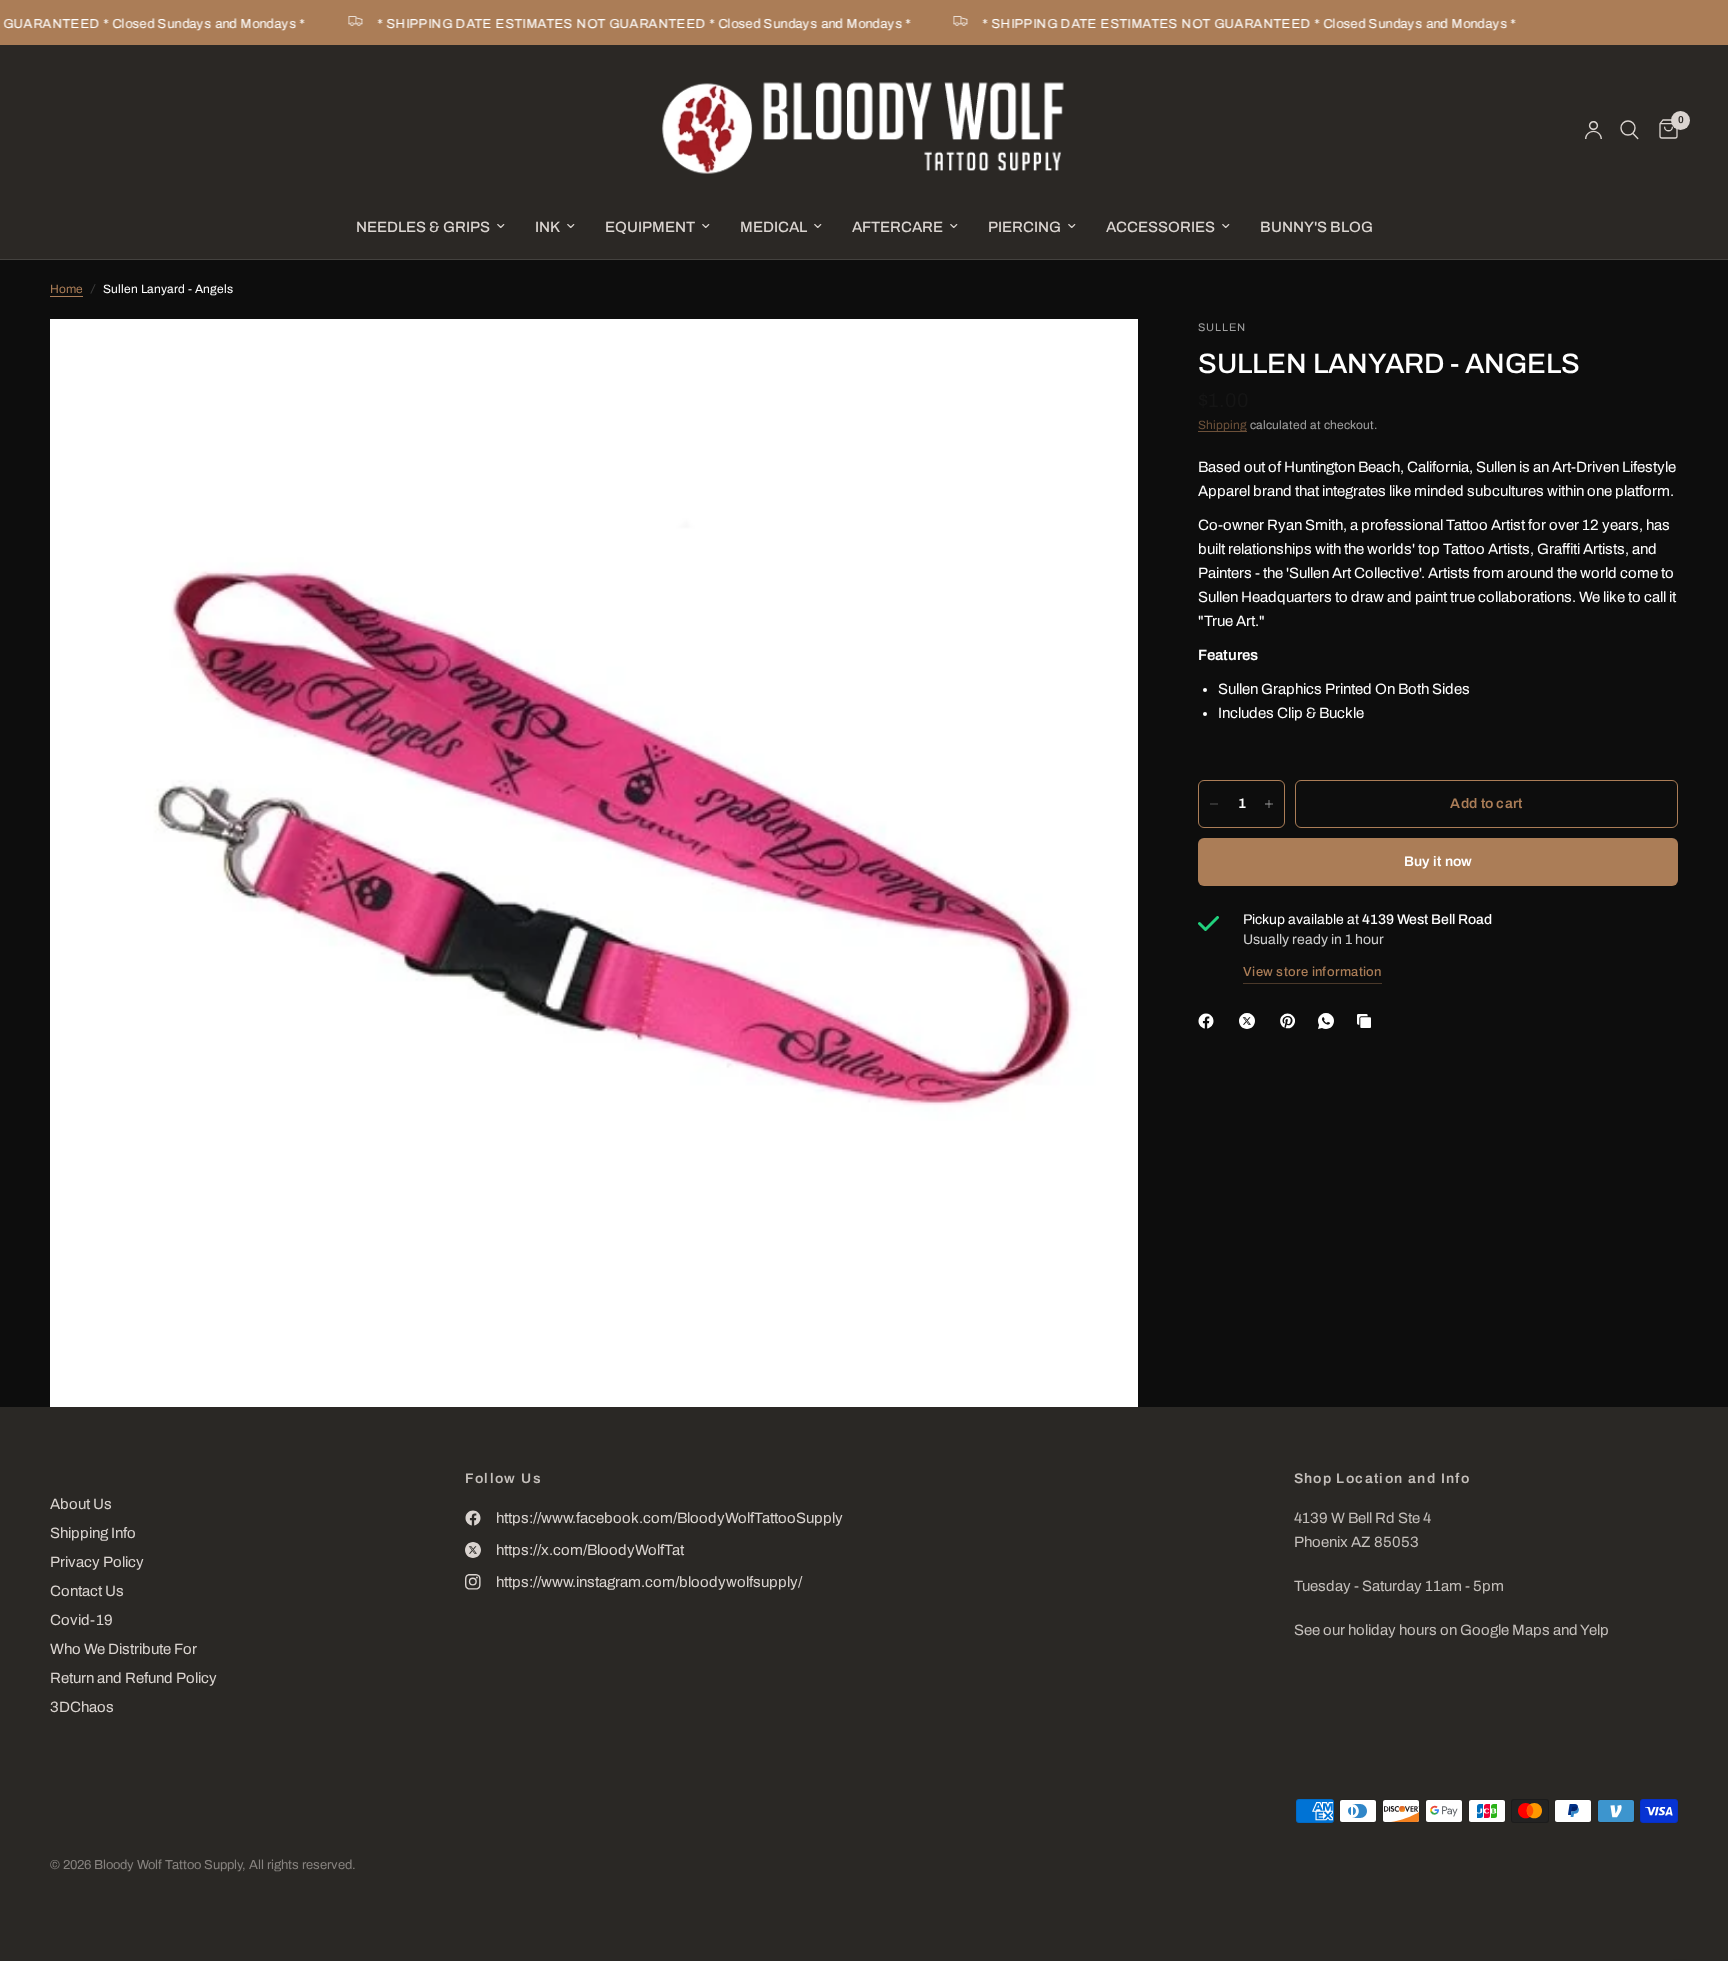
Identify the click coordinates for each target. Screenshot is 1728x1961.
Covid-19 (81, 1620)
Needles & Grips (423, 227)
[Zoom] (1096, 361)
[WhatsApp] (1330, 1021)
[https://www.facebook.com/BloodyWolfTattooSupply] (1210, 1021)
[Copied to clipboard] (1368, 1021)
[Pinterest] (1292, 1021)
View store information (1312, 972)
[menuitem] (430, 227)
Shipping (1222, 425)
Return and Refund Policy (133, 1678)
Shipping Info (93, 1533)
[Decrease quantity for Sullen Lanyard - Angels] (1214, 804)
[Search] (1629, 130)
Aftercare (897, 227)
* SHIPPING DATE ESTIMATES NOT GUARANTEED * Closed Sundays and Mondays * (623, 24)
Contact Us (87, 1591)
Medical (773, 227)
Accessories (1160, 227)
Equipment (650, 227)
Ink (547, 227)
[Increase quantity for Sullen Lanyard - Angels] (1269, 804)
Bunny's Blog (1316, 227)
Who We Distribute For (123, 1649)
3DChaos (82, 1707)
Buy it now (1438, 861)
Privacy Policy (97, 1562)
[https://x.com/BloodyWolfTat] (1251, 1021)
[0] (1663, 130)
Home (66, 289)
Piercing (1024, 227)
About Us (81, 1504)
